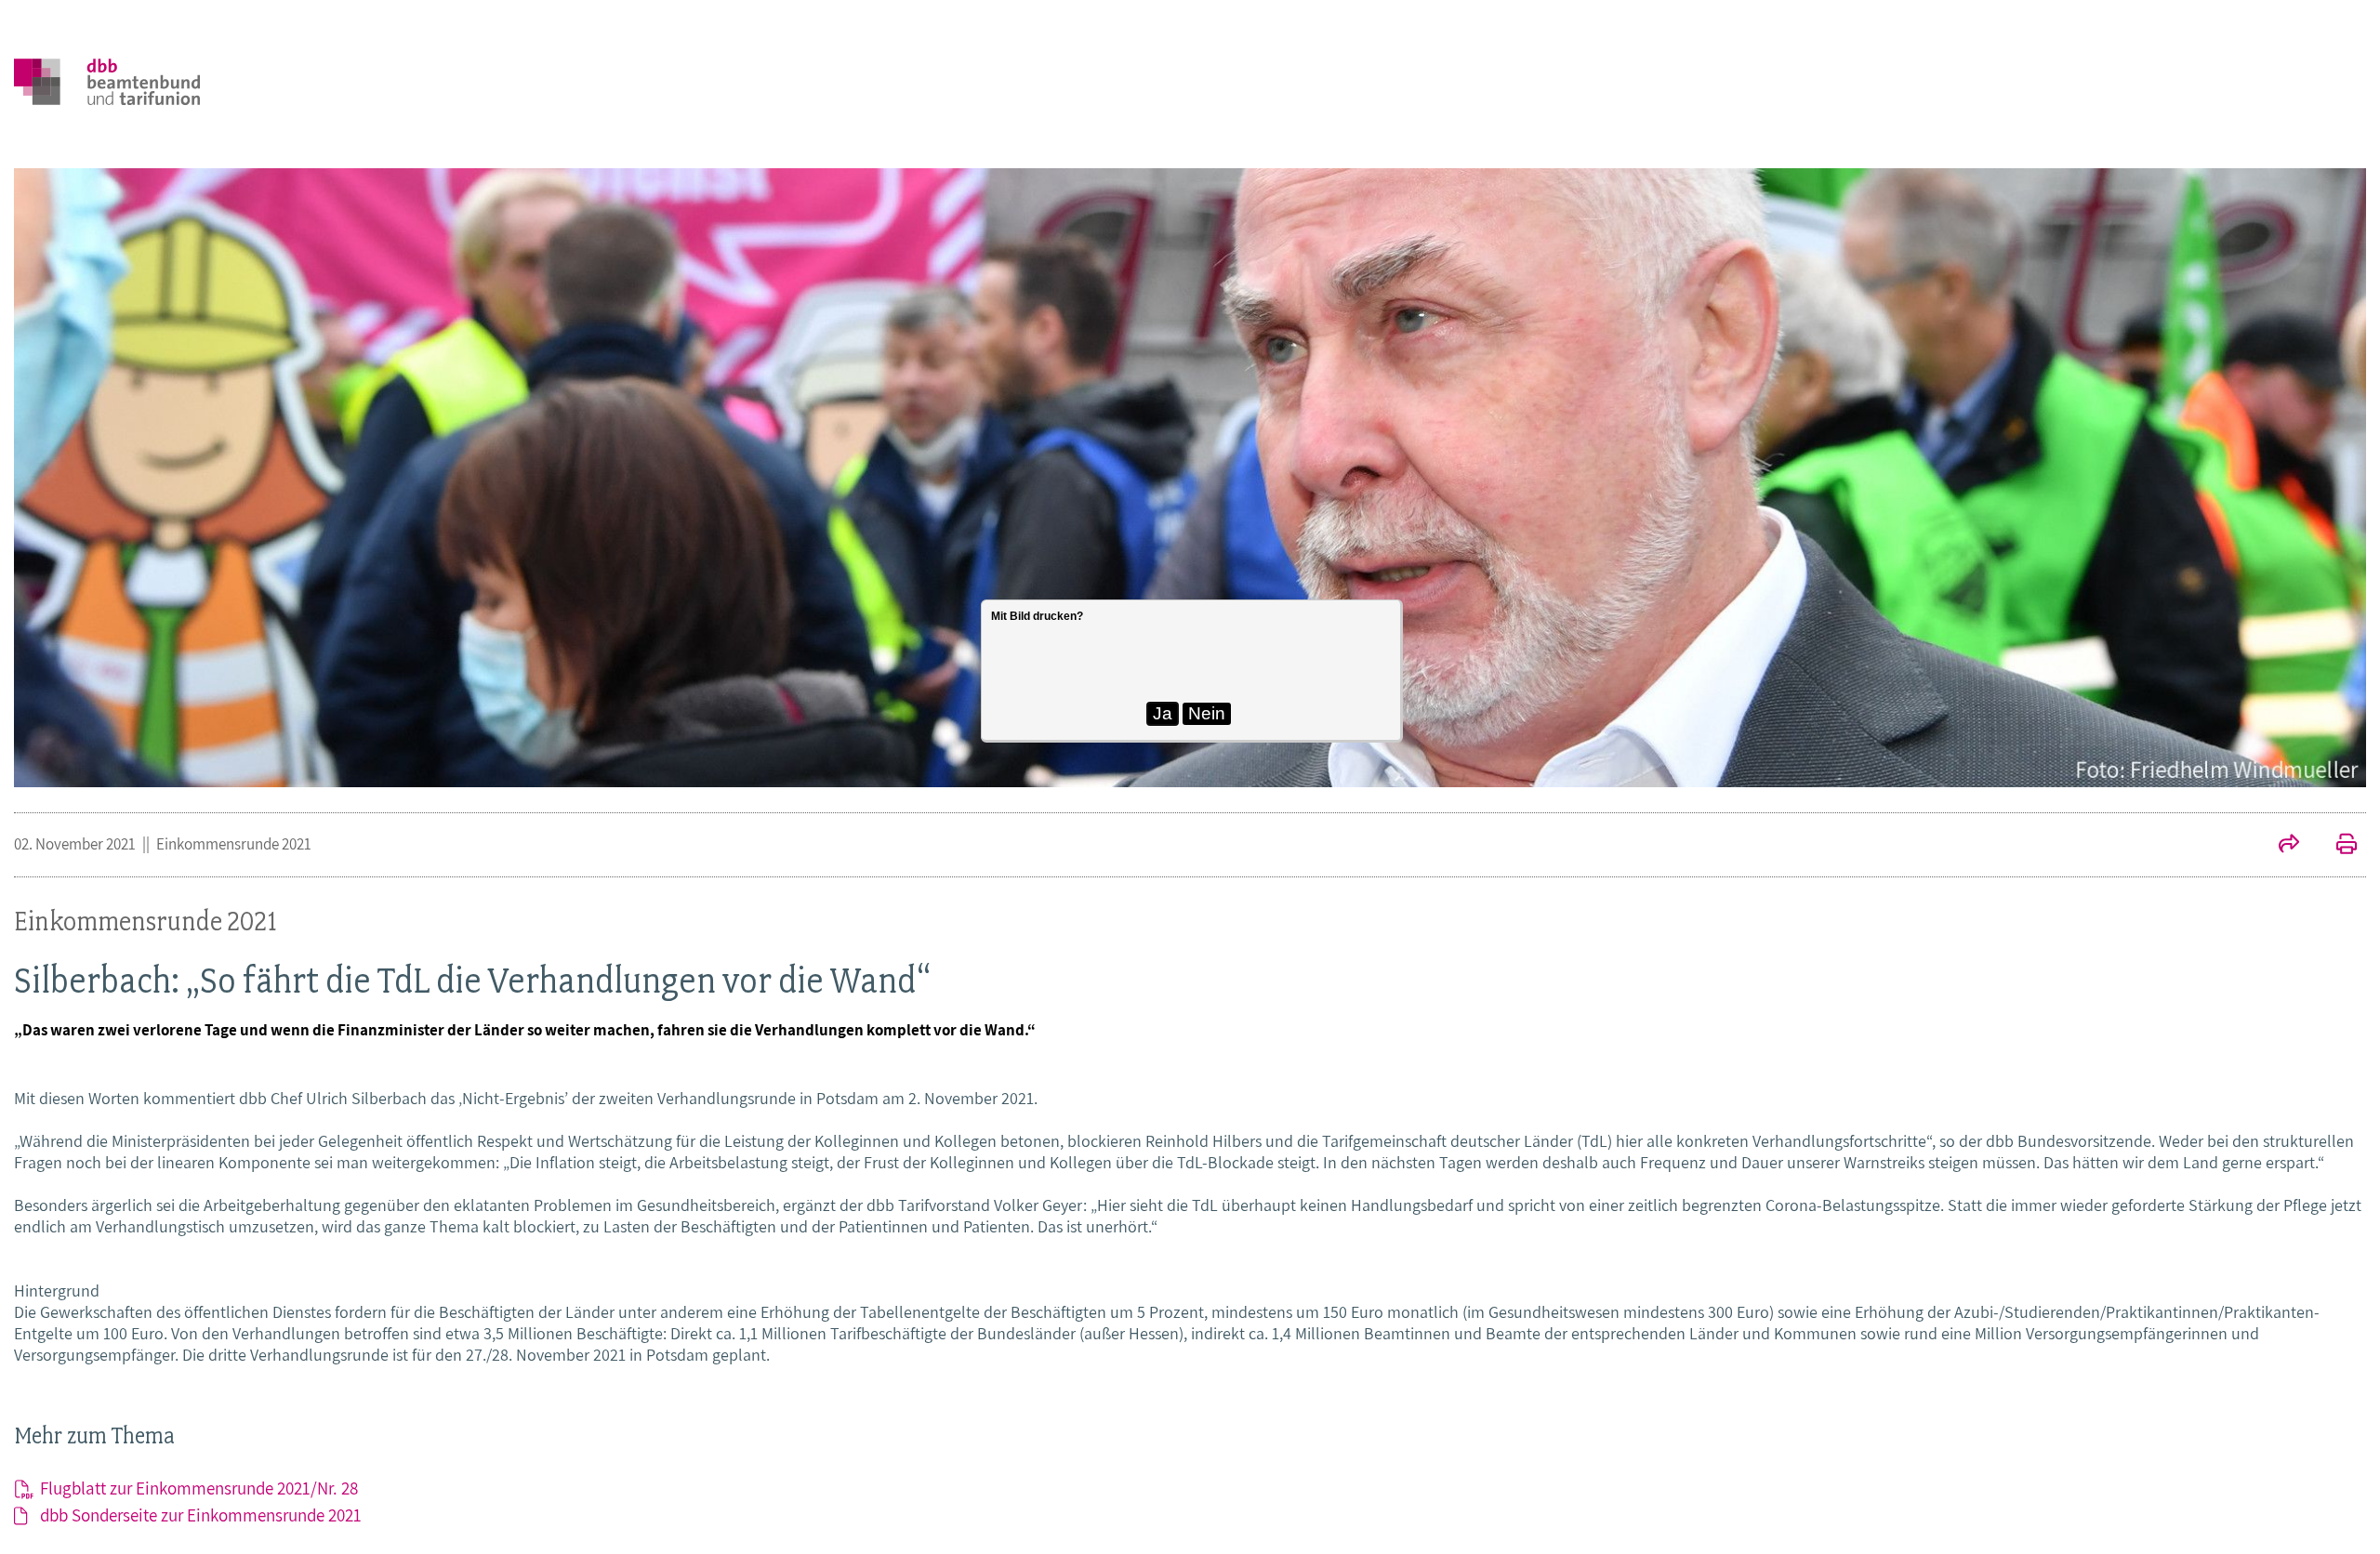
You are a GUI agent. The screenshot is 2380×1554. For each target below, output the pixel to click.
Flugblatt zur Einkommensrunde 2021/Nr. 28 (199, 1488)
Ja (1163, 713)
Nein (1207, 713)
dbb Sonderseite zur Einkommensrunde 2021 (201, 1515)
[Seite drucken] (2337, 846)
